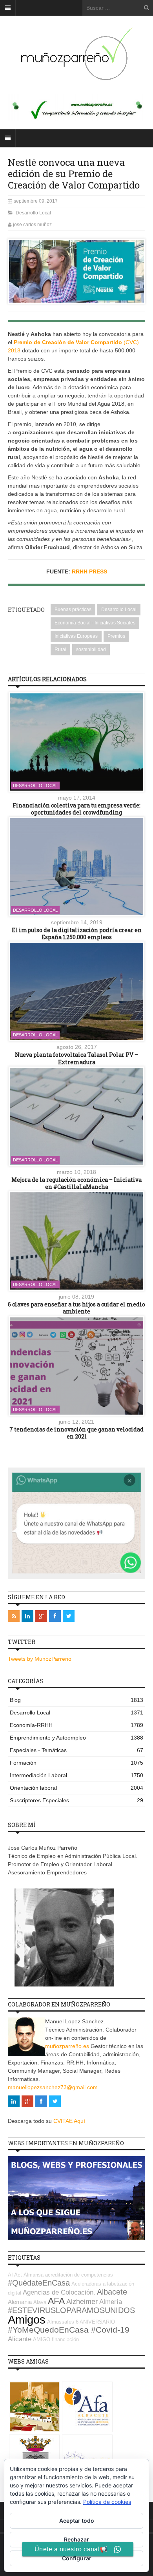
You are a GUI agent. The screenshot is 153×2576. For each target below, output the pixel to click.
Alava (40, 2302)
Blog (76, 1700)
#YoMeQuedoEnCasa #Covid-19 (69, 2330)
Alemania (20, 2302)
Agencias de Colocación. (59, 2292)
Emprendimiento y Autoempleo (76, 1738)
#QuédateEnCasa (39, 2283)
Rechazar (76, 2539)
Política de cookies (107, 2502)
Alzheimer (82, 2302)
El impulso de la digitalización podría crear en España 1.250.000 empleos (77, 933)
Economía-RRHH (76, 1725)
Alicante (20, 2339)
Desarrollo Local (33, 213)
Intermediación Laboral (76, 1775)
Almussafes (61, 2322)
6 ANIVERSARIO (95, 2322)
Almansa (34, 2275)
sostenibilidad (91, 649)
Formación (76, 1763)
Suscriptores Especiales (76, 1800)
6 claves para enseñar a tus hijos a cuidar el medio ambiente (76, 1308)
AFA (56, 2301)
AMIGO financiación (56, 2339)
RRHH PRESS (89, 571)
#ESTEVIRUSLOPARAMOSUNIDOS (71, 2310)
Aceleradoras (86, 2284)
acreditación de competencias (79, 2275)
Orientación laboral (76, 1788)
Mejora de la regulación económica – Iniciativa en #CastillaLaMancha (76, 1183)
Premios (116, 636)
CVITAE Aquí (69, 2121)
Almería (111, 2302)
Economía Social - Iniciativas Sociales (95, 623)
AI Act (15, 2275)
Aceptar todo (77, 2521)
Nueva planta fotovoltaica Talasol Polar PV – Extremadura (76, 1058)
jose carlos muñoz (32, 225)
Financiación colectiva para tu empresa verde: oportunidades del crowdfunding (76, 809)
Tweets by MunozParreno (40, 1659)
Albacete (112, 2292)
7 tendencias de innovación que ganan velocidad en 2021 (76, 1433)
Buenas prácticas (73, 610)
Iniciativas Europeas (76, 636)
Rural (60, 649)
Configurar (77, 2558)
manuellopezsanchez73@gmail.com (53, 2087)
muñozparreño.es (67, 2046)
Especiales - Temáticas (76, 1750)
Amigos (27, 2319)
